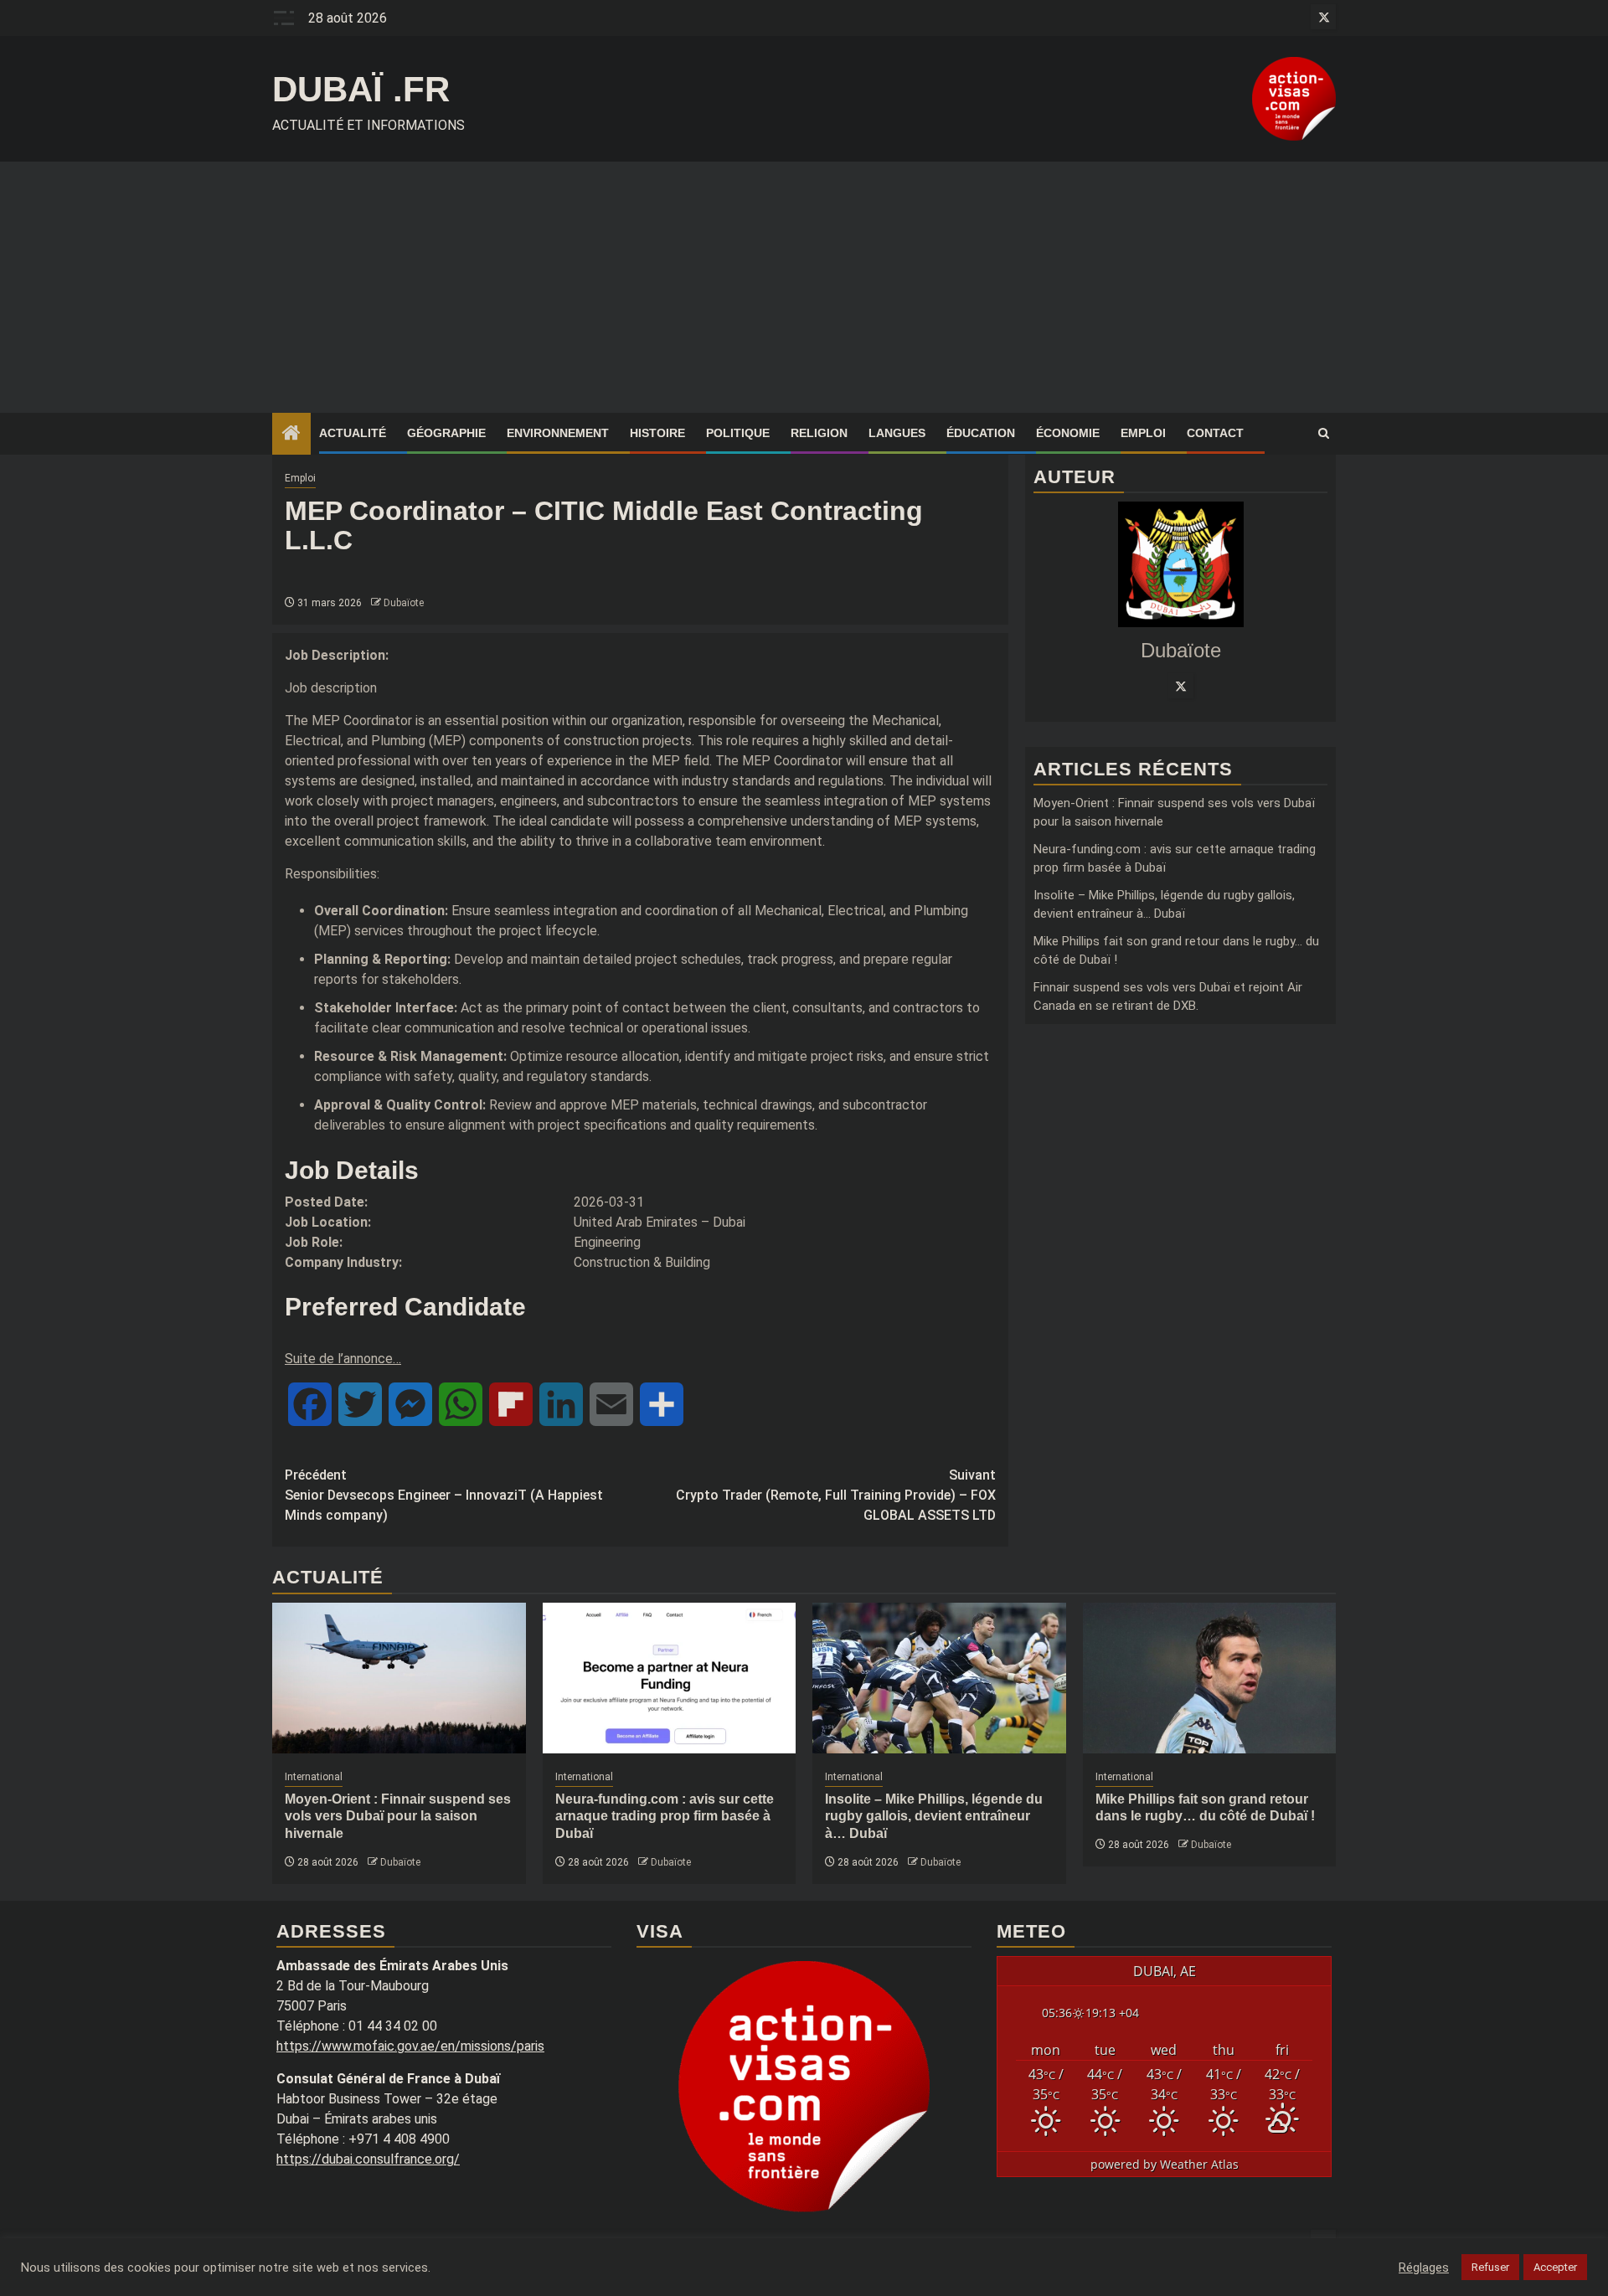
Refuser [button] (1490, 2267)
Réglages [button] (1424, 2268)
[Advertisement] (804, 287)
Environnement (558, 433)
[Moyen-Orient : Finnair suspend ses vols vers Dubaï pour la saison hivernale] (399, 1678)
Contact (1215, 433)
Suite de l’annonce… (343, 1359)
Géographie (446, 433)
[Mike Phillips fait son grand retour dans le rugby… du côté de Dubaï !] (1210, 1678)
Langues (897, 433)
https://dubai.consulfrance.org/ (368, 2159)
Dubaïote (404, 603)
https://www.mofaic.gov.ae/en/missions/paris (410, 2046)
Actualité (353, 433)
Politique (738, 433)
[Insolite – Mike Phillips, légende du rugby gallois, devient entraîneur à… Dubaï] (939, 1678)
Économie (1068, 433)
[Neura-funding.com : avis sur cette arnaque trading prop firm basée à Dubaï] (670, 1678)
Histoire (657, 433)
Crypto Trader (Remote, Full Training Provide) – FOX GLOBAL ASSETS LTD (836, 1495)
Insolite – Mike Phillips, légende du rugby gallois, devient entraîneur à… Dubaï (934, 1817)
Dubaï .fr (361, 89)
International (314, 1777)
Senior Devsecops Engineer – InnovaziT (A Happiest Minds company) (444, 1495)
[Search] (1324, 434)
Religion (819, 433)
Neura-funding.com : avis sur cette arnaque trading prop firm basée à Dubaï (665, 1817)
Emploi (1143, 433)
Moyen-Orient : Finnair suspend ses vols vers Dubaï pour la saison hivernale (398, 1817)
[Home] (291, 435)
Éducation (981, 433)
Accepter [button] (1555, 2267)
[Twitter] (1181, 686)
